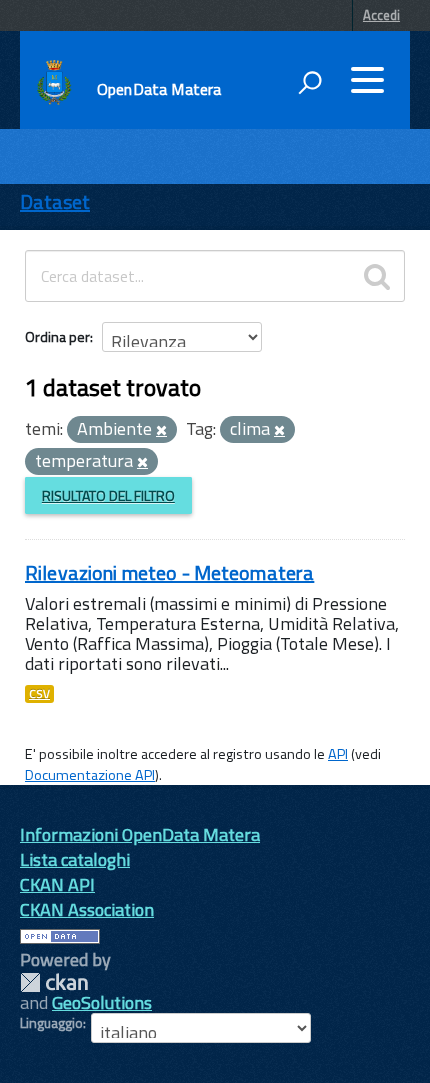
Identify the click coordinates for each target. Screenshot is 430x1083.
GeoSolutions (102, 1002)
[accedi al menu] (367, 80)
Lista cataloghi (75, 859)
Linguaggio (51, 1023)
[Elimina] (161, 431)
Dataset (55, 201)
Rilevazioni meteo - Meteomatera (169, 572)
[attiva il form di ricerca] (310, 82)
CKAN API (57, 884)
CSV (39, 694)
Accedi (381, 15)
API (338, 754)
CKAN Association (87, 909)
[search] (377, 276)
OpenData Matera (159, 89)
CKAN (54, 982)
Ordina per (57, 336)
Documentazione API (90, 775)
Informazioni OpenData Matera (140, 834)
